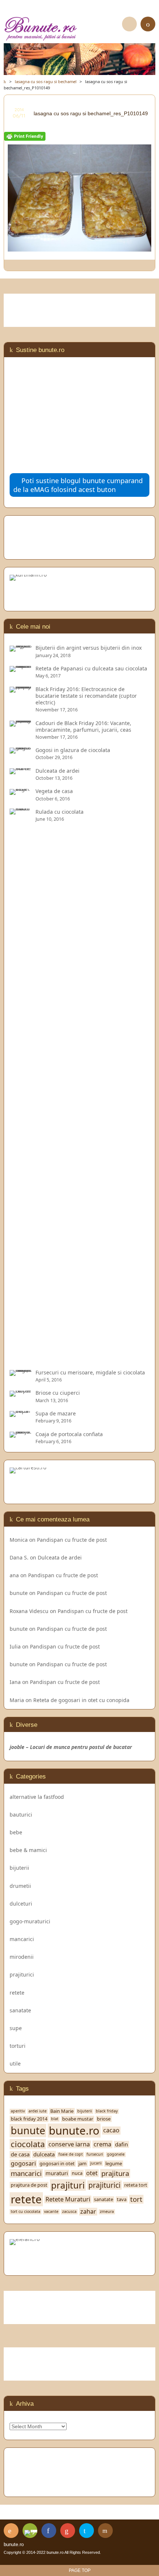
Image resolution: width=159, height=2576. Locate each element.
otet (92, 2173)
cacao (111, 2130)
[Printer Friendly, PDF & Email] (25, 137)
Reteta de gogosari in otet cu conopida (81, 1700)
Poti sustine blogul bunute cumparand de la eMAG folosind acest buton (78, 485)
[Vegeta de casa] (21, 791)
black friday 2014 (29, 2119)
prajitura (115, 2173)
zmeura (107, 2212)
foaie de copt (71, 2154)
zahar (88, 2212)
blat (55, 2119)
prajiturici (22, 1974)
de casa (20, 2154)
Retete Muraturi (68, 2199)
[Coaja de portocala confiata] (21, 1434)
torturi (18, 2046)
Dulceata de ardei (60, 1557)
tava (122, 2199)
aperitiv (18, 2111)
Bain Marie (62, 2111)
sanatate (20, 2010)
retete (17, 1993)
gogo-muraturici (30, 1921)
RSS (11, 2531)
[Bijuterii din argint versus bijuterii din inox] (21, 648)
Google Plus (68, 2531)
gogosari (23, 2164)
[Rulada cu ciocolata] (21, 1359)
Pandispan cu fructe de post (72, 1540)
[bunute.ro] (79, 29)
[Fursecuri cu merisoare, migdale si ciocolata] (21, 1372)
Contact (105, 2531)
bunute (19, 1593)
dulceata (44, 2154)
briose (104, 2119)
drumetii (20, 1886)
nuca (77, 2173)
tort (136, 2199)
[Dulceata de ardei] (21, 771)
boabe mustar (78, 2119)
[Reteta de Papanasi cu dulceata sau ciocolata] (21, 668)
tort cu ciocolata (26, 2212)
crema (102, 2144)
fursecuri (95, 2154)
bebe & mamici (28, 1850)
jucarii (96, 2163)
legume (114, 2164)
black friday (107, 2111)
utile (15, 2063)
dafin (121, 2144)
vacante (51, 2212)
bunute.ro (74, 2131)
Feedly (30, 2531)
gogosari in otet (57, 2164)
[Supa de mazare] (21, 1413)
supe (16, 2028)
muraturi (57, 2173)
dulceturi (21, 1904)
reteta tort (136, 2185)
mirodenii (22, 1957)
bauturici (21, 1815)
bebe (16, 1832)
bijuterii (19, 1868)
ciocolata (28, 2144)
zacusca (69, 2212)
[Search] (129, 24)
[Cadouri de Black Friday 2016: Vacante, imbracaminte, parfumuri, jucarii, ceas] (21, 723)
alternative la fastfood (37, 1797)
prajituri (68, 2185)
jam (82, 2164)
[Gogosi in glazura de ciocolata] (21, 750)
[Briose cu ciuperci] (21, 1393)
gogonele (116, 2154)
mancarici (22, 1939)
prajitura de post (29, 2185)
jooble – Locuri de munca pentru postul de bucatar (71, 1747)
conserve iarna (69, 2144)
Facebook (49, 2531)
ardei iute (38, 2111)
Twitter (87, 2531)
